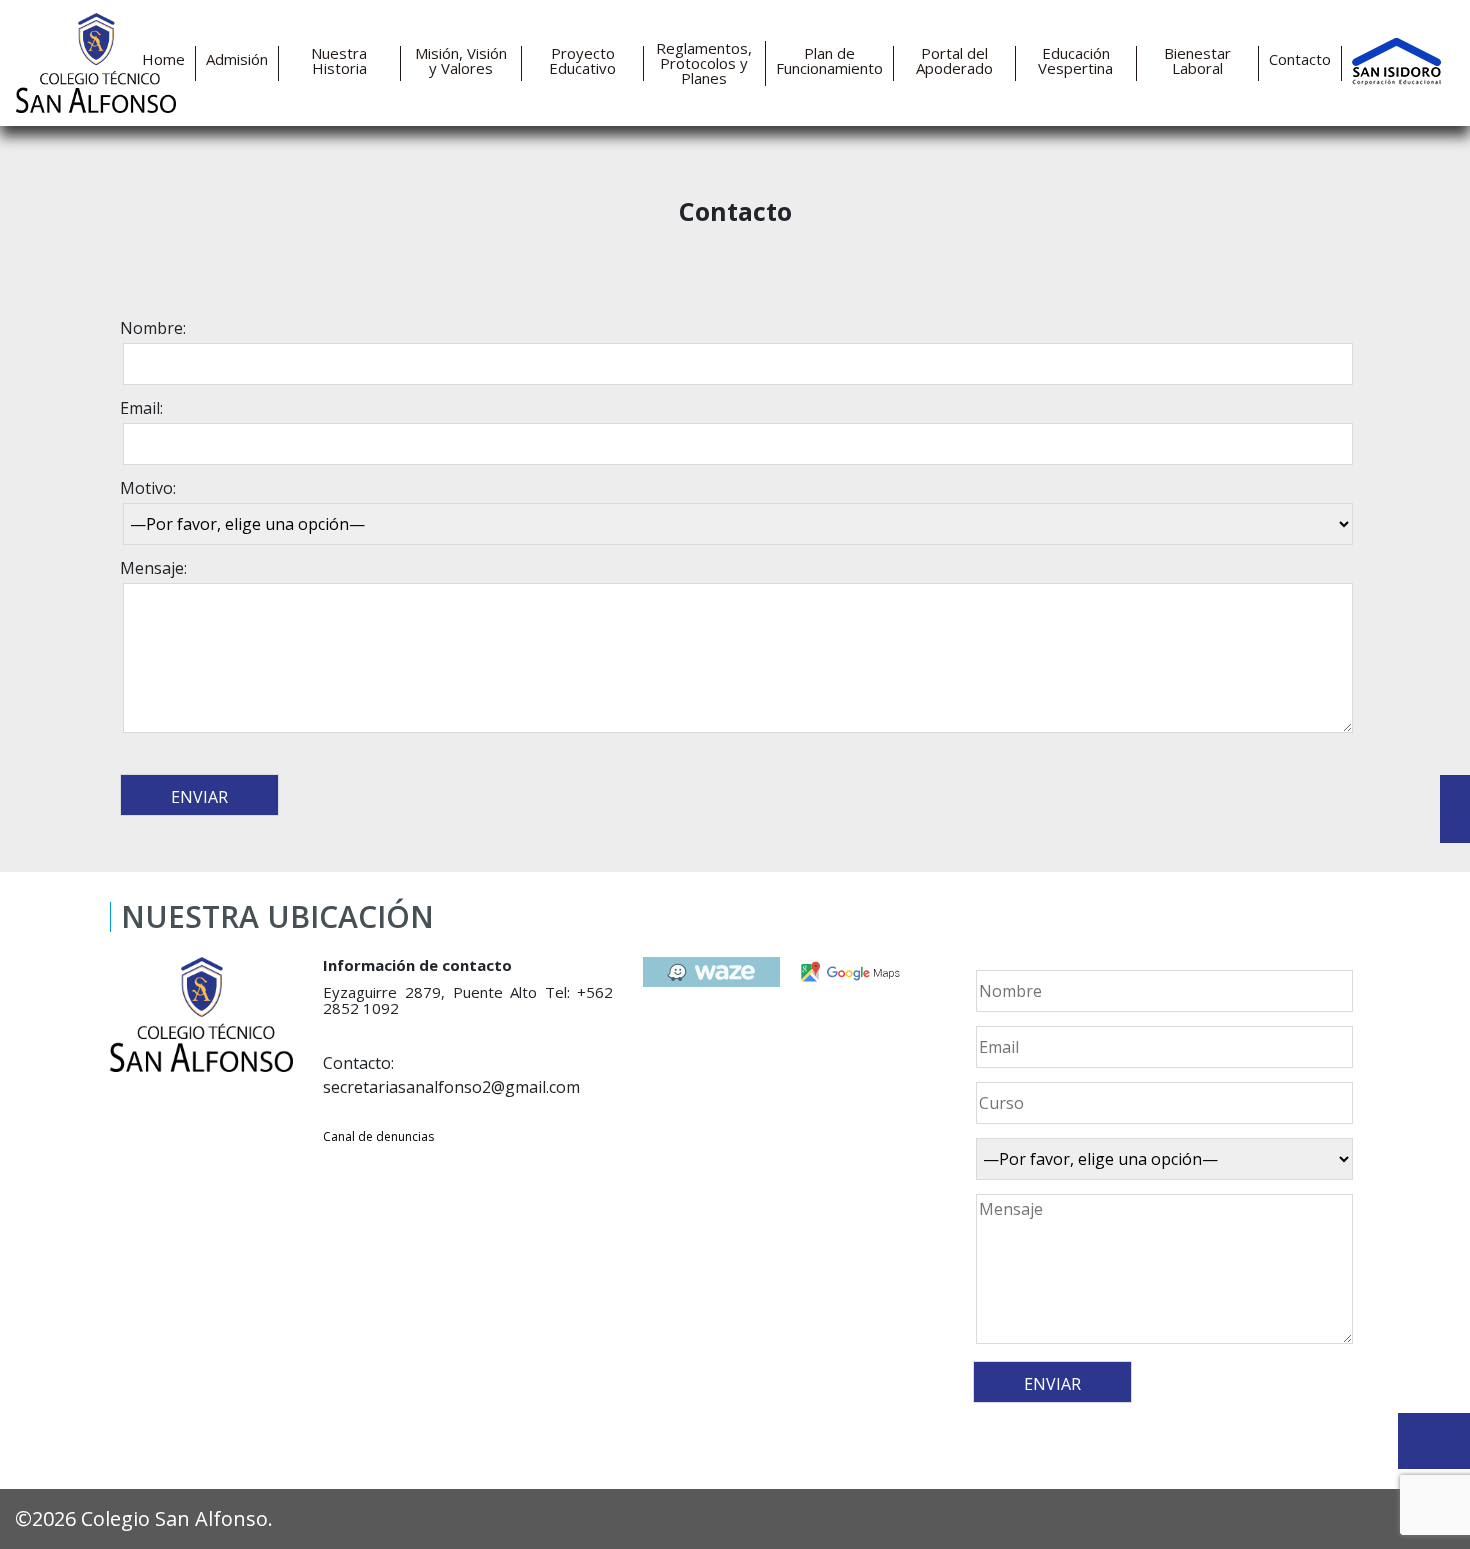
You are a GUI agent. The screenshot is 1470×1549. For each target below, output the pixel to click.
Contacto (1300, 59)
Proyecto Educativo (582, 61)
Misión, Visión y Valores (461, 61)
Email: (141, 408)
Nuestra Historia (339, 61)
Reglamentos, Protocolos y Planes (704, 63)
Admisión (237, 59)
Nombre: (153, 328)
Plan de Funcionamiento (829, 61)
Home (163, 59)
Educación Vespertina (1075, 61)
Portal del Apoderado (954, 61)
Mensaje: (153, 568)
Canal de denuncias (378, 1136)
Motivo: (148, 488)
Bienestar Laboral (1197, 61)
